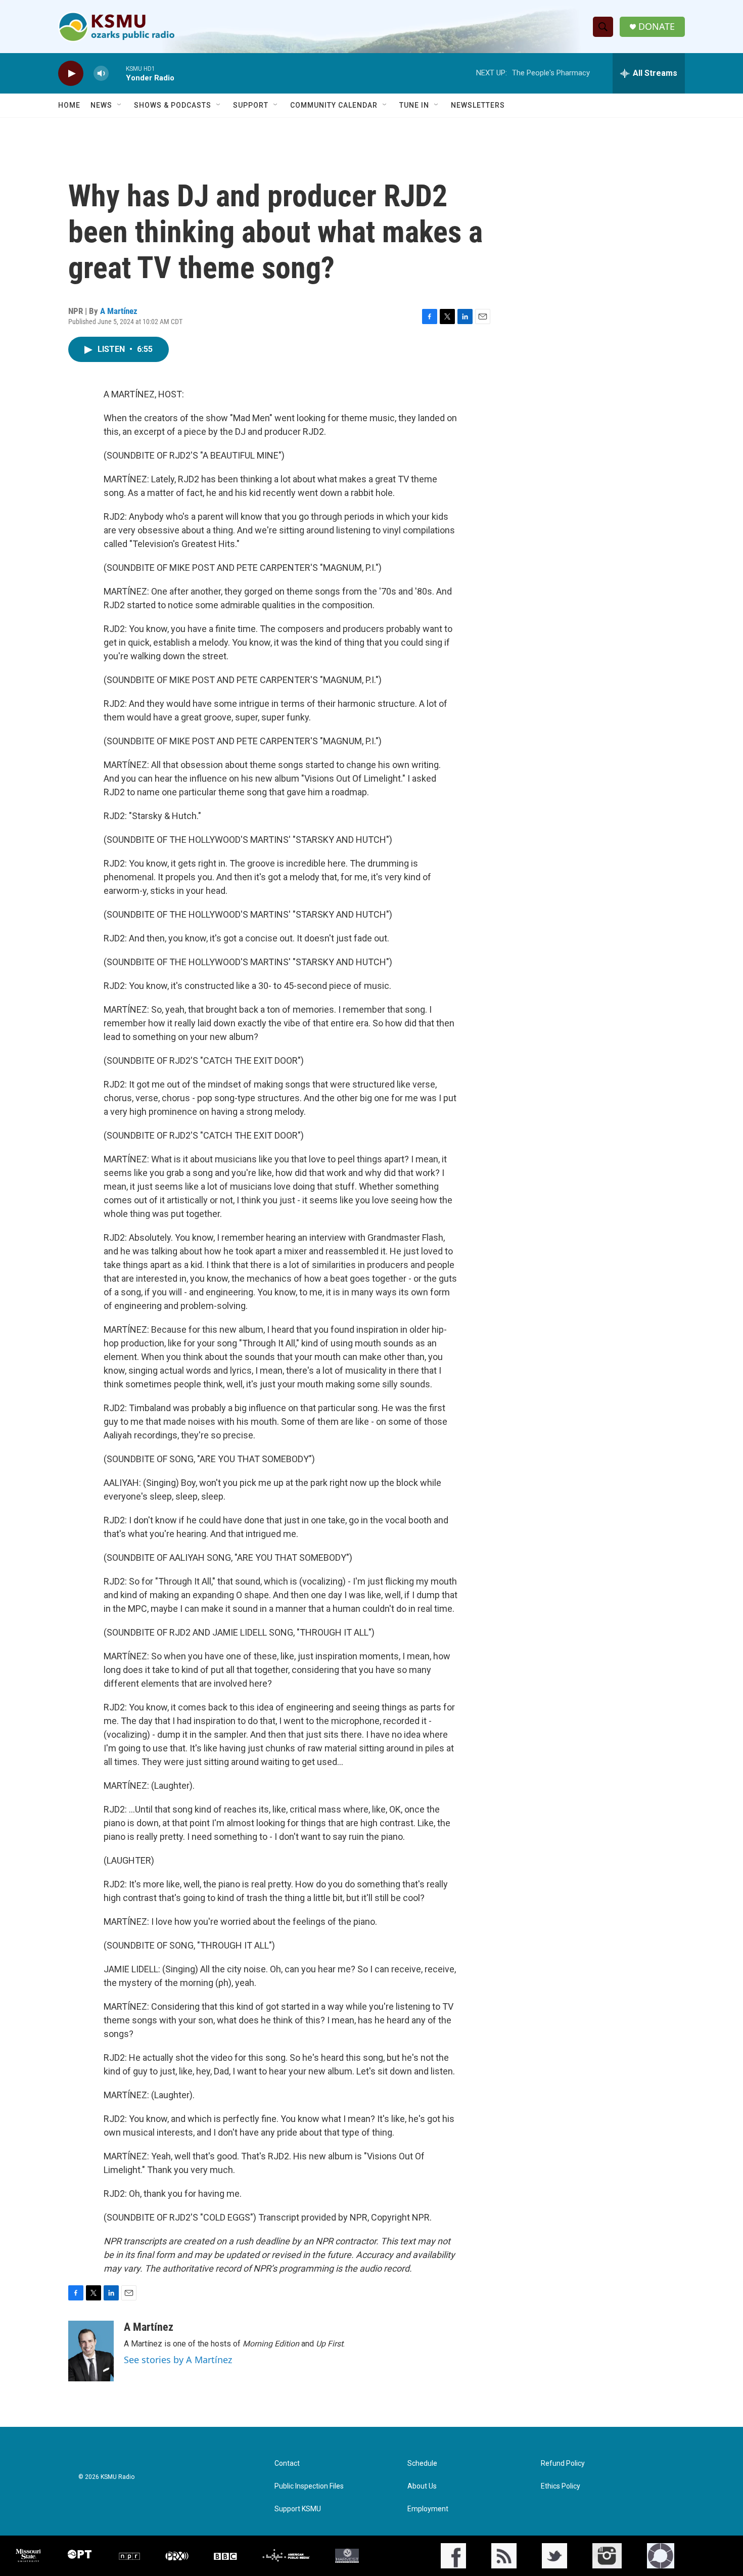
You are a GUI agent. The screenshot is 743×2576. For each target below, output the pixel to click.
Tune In (414, 105)
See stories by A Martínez (178, 2360)
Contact (287, 2464)
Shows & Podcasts (173, 105)
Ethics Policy (561, 2486)
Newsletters (478, 105)
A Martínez (119, 311)
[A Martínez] (91, 2351)
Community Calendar (334, 105)
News (101, 105)
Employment (428, 2509)
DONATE (657, 27)
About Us (422, 2486)
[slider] (117, 73)
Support (251, 105)
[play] (71, 74)
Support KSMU (298, 2509)
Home (69, 105)
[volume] (101, 74)
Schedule (422, 2464)
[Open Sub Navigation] (120, 105)
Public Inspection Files (309, 2486)
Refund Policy (563, 2464)
